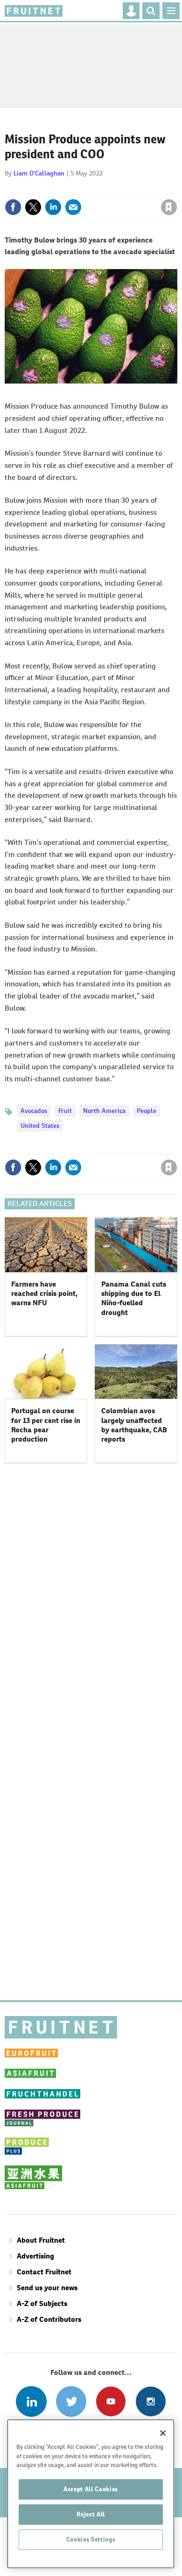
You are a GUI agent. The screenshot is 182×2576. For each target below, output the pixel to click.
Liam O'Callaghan (39, 173)
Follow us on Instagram (150, 2401)
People (147, 1111)
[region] (91, 2494)
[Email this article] (73, 207)
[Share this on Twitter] (33, 207)
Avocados (34, 1111)
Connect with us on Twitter (71, 2401)
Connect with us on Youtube (111, 2401)
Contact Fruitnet (44, 2272)
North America (104, 1111)
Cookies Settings (91, 2539)
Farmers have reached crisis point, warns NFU (44, 1294)
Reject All (91, 2514)
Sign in (57, 187)
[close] (176, 187)
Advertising (35, 2256)
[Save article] (169, 207)
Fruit (65, 1111)
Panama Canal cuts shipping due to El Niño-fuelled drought (134, 1298)
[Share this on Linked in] (53, 207)
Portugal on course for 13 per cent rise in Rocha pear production (46, 1425)
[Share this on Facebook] (13, 207)
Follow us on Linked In (31, 2401)
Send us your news (47, 2288)
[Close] (163, 2433)
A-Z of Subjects (42, 2303)
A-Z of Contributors (49, 2319)
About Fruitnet (41, 2240)
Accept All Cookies (91, 2489)
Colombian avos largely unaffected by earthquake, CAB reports (134, 1425)
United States (40, 1126)
